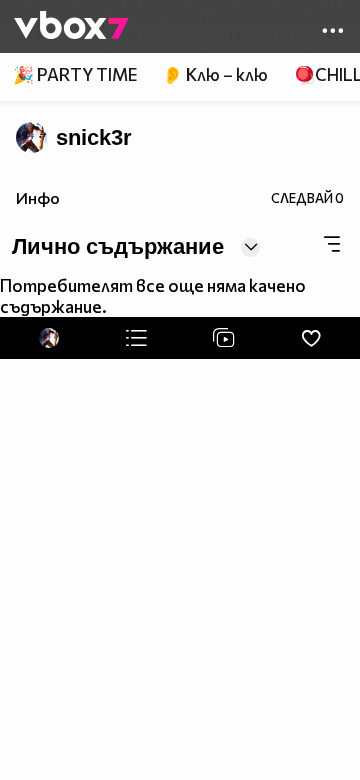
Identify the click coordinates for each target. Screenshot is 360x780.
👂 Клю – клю (215, 74)
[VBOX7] (71, 27)
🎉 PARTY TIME (75, 74)
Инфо (38, 197)
